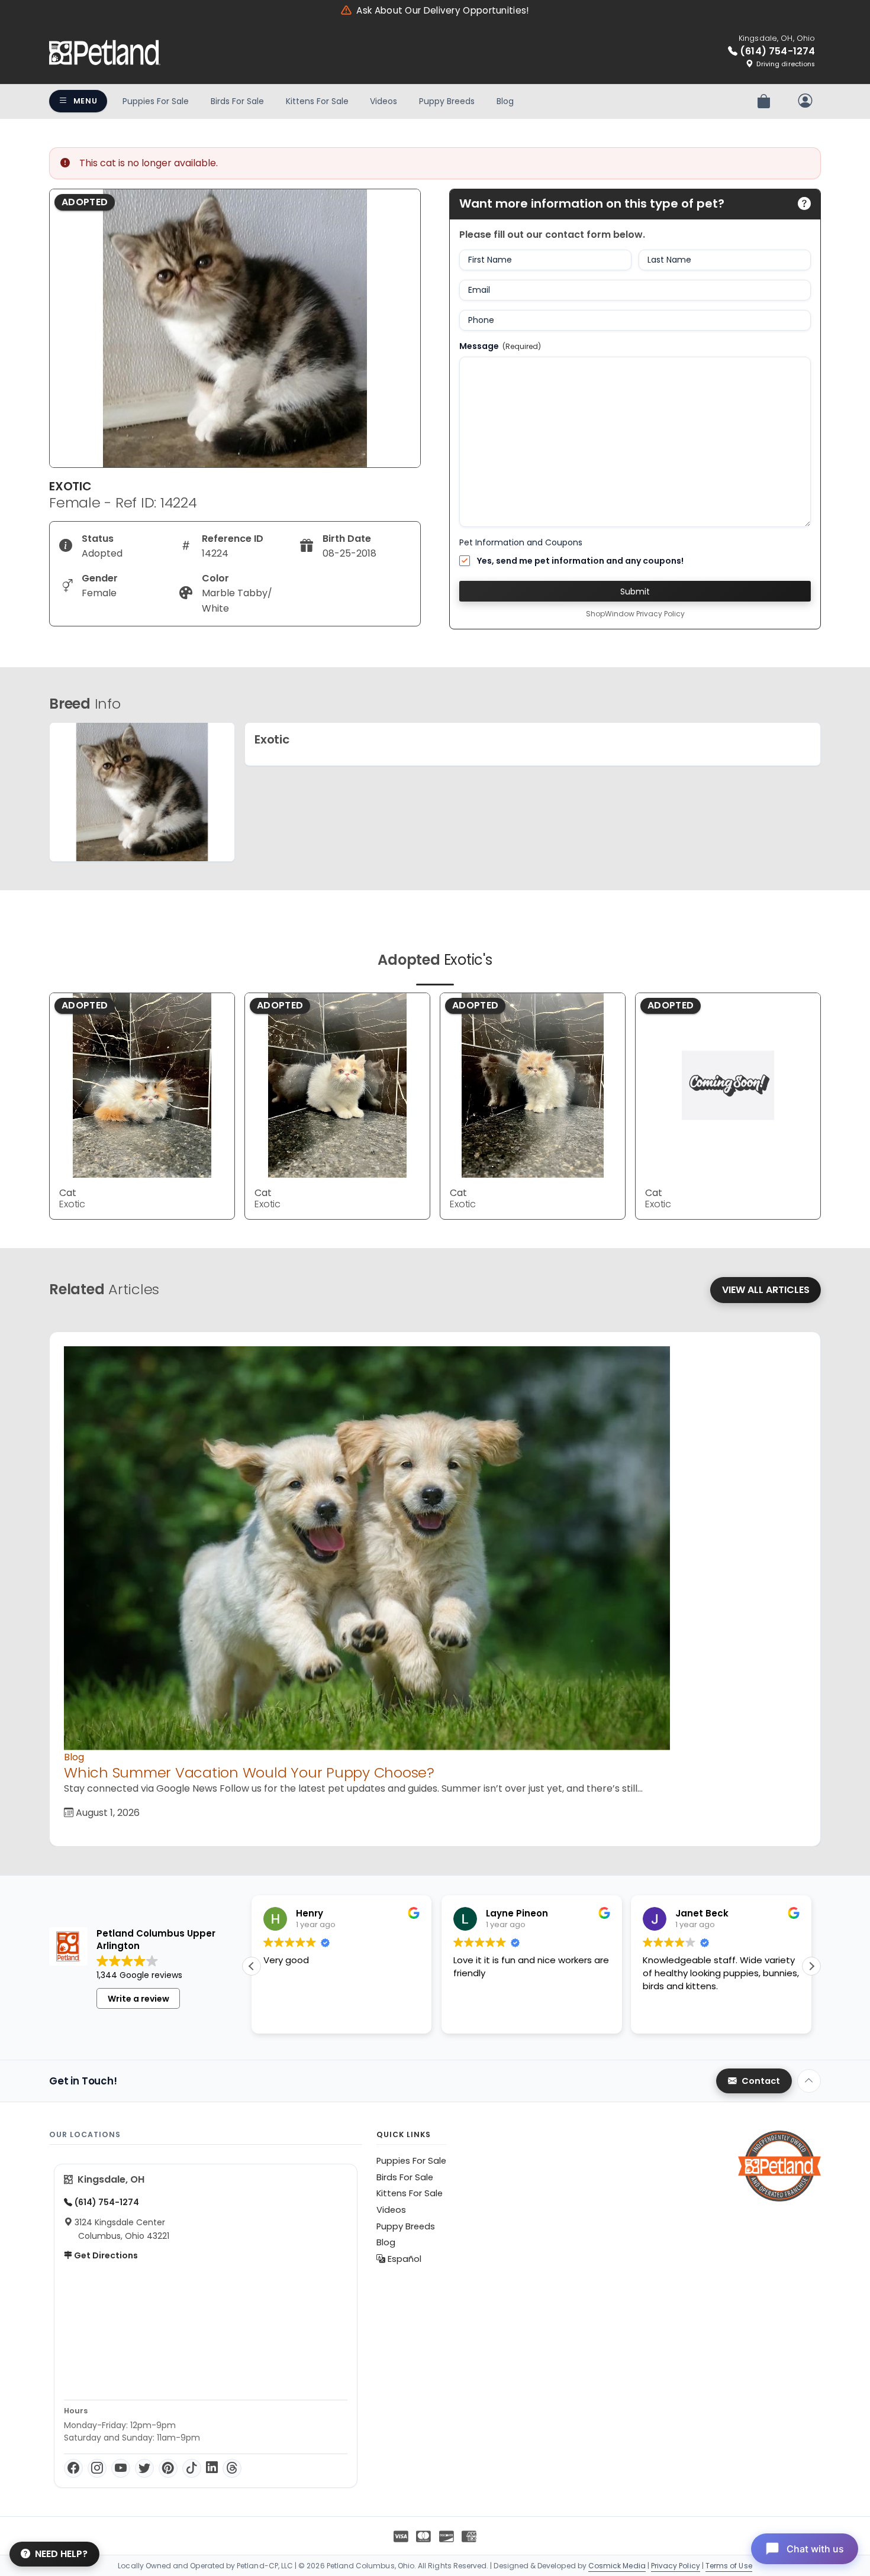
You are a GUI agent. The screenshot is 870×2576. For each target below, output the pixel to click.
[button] (811, 1966)
